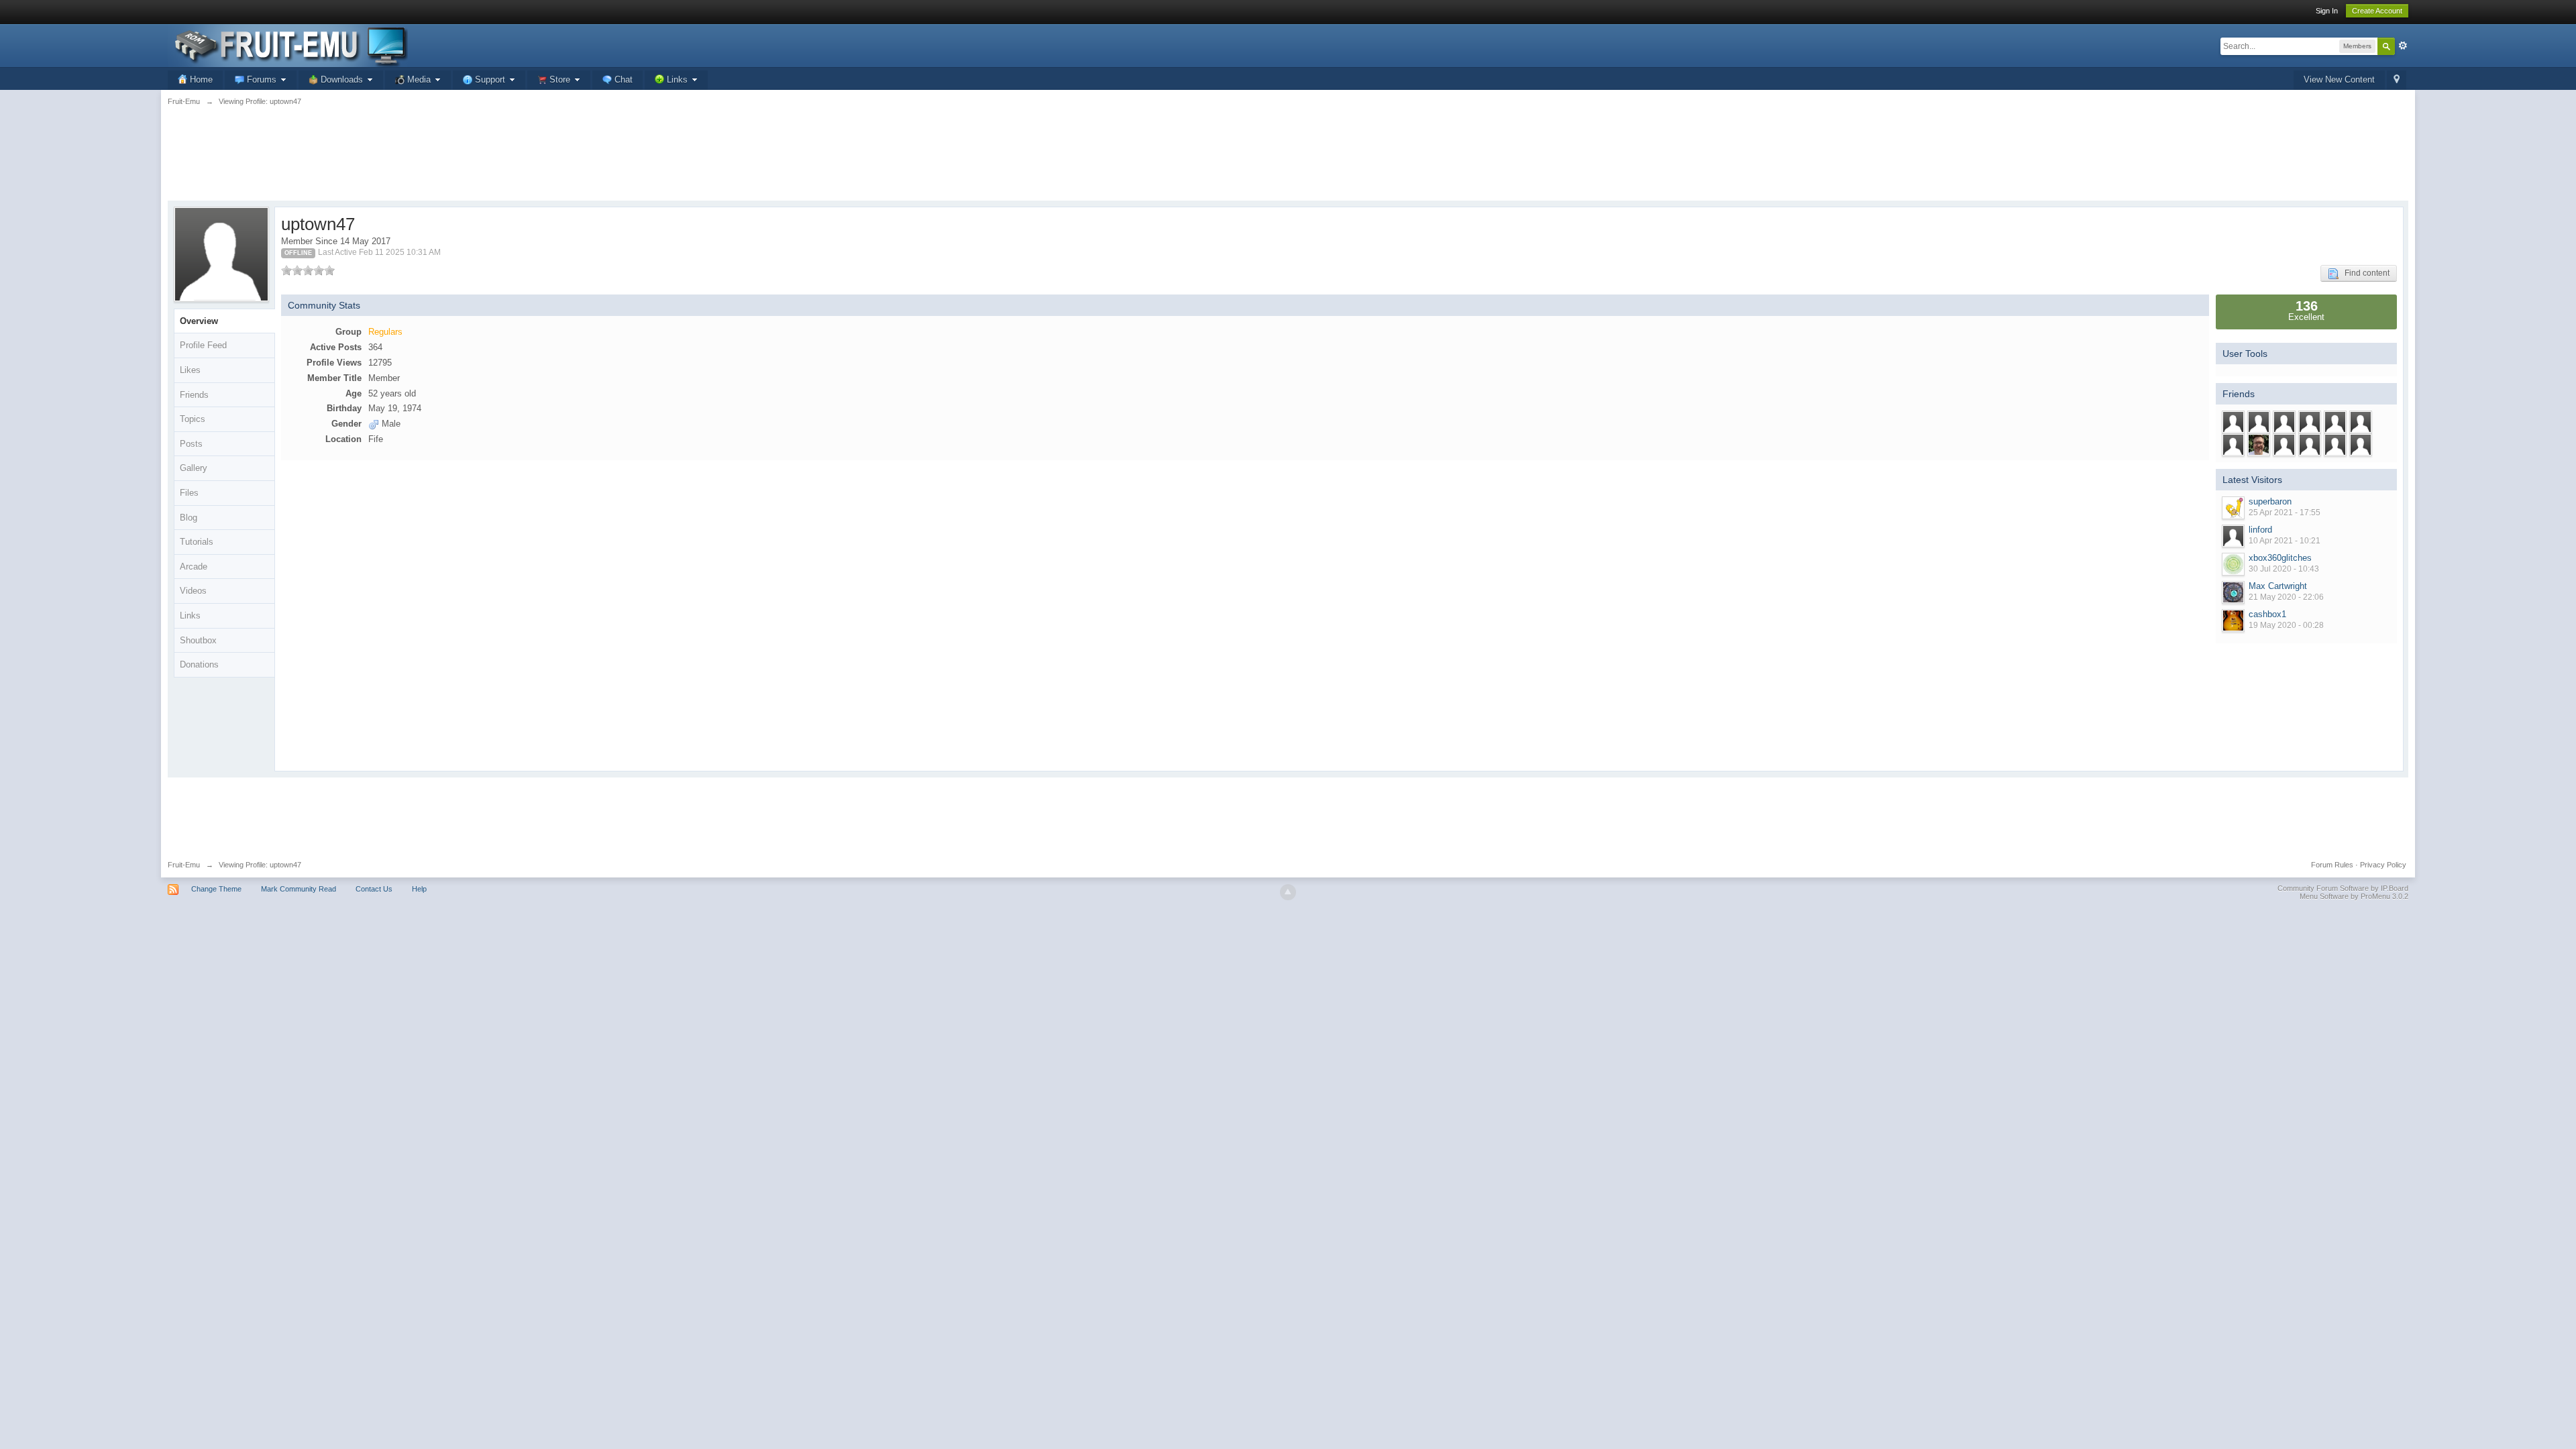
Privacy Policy (2383, 865)
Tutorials (197, 542)
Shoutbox (198, 640)
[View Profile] (2233, 508)
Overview (199, 321)
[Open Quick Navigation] (2397, 80)
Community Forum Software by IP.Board (2343, 888)
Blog (189, 518)
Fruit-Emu (184, 865)
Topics (193, 419)
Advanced (2403, 46)
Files (189, 493)
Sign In (2327, 11)
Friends (194, 395)
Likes (190, 370)
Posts (191, 444)
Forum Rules (2332, 865)
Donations (199, 664)
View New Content (2339, 79)
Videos (193, 591)
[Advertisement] (1288, 161)
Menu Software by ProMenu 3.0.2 (2354, 896)
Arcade (194, 567)
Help (419, 889)
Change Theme (216, 889)
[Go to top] (1288, 892)
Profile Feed (203, 345)
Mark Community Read (299, 889)
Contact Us (374, 889)
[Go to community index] (288, 45)
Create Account (2377, 11)
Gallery (194, 468)
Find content (2364, 273)
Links (190, 615)
